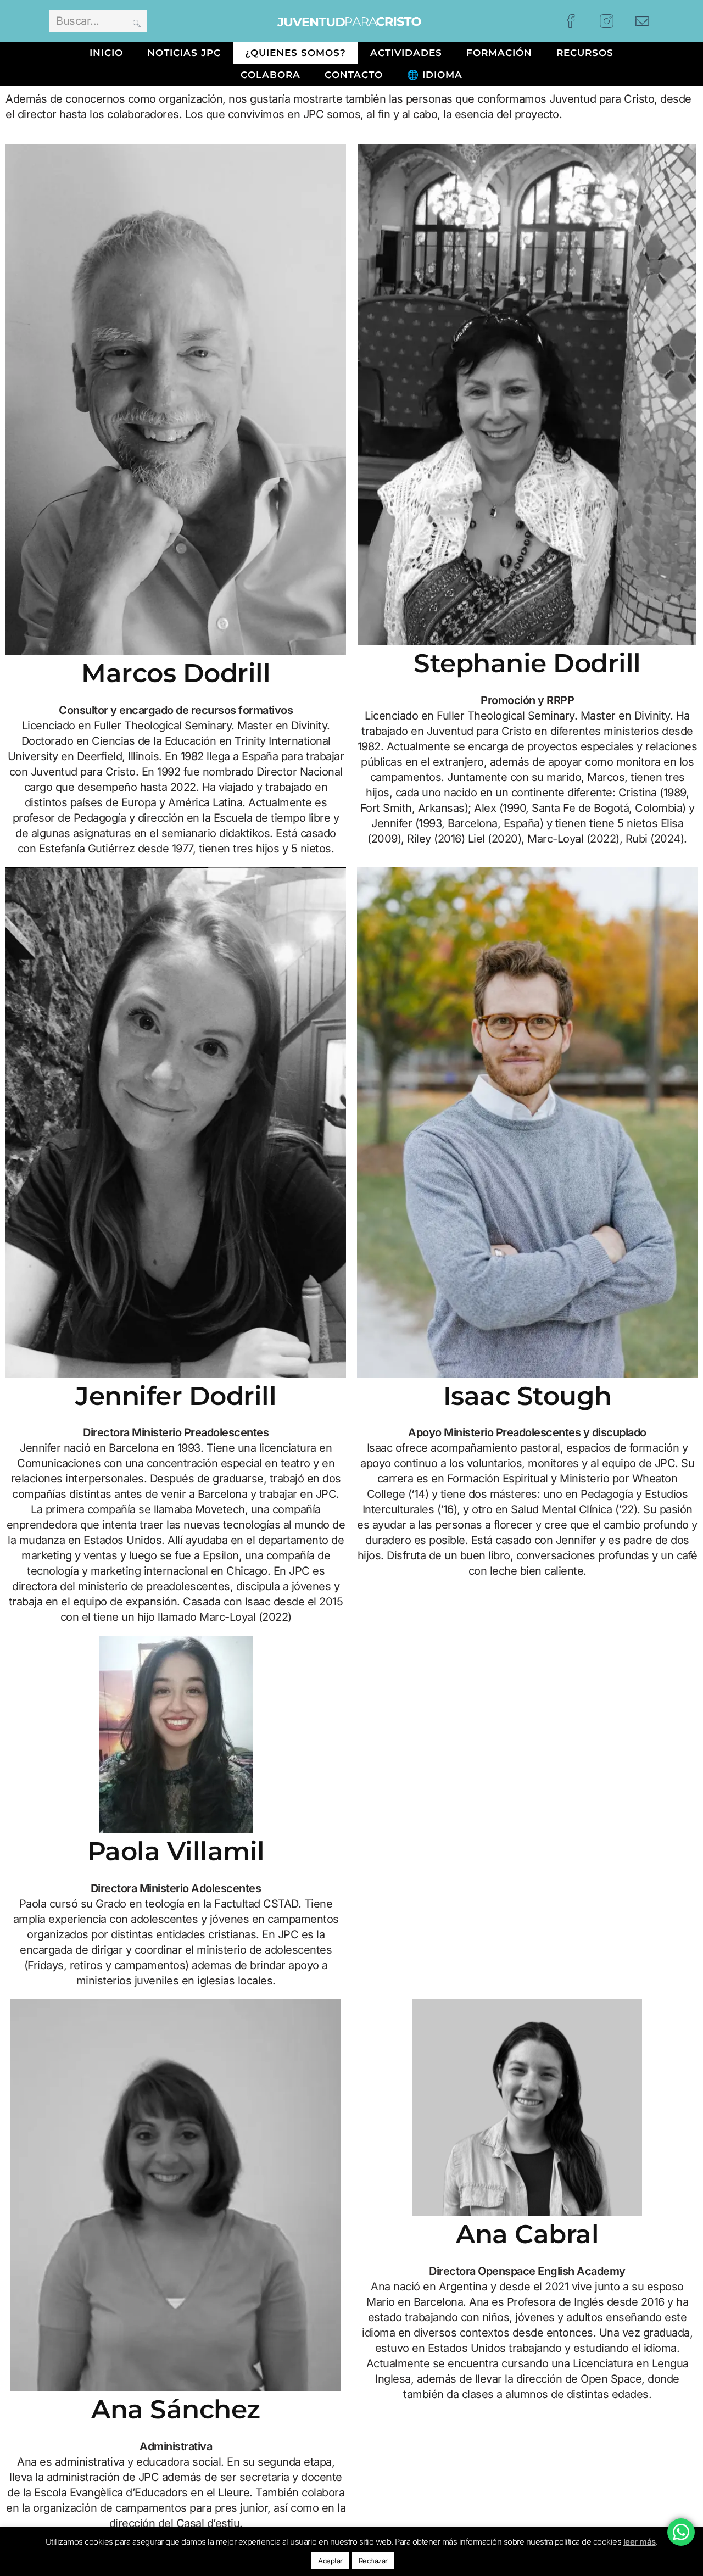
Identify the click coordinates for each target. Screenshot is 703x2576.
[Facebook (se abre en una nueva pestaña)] (571, 21)
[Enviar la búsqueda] (137, 21)
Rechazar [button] (373, 2561)
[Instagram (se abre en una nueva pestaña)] (607, 21)
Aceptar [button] (330, 2561)
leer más (640, 2542)
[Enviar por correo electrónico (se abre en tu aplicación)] (642, 21)
